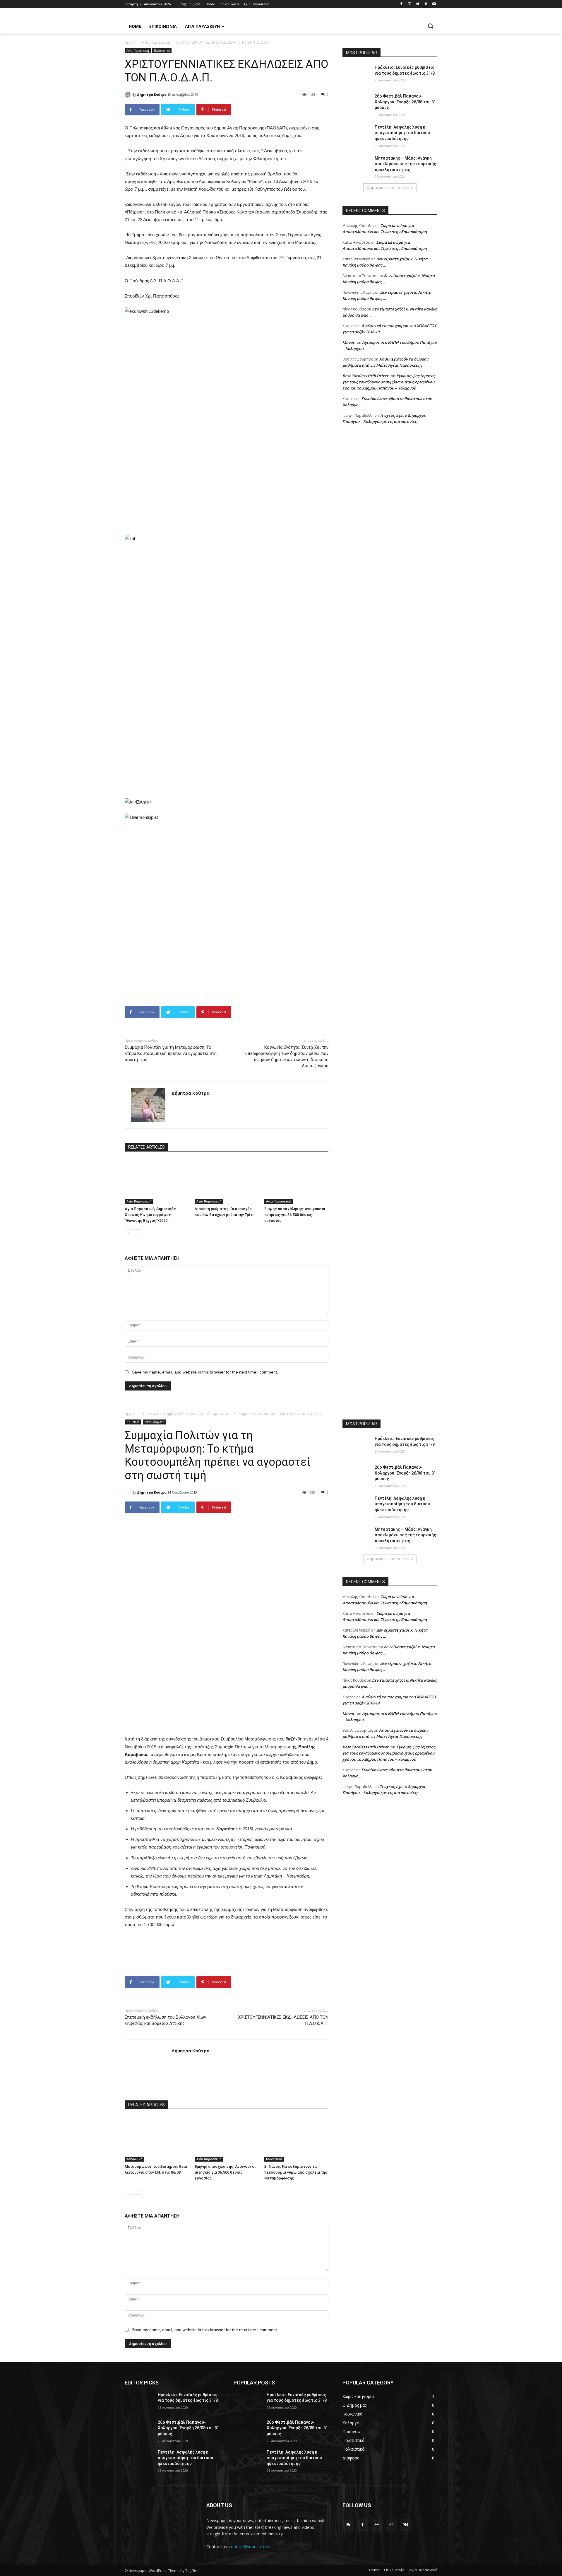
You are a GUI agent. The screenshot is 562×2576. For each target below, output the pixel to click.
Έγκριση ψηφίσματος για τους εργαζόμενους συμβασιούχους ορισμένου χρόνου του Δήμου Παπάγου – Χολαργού (389, 382)
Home (374, 2570)
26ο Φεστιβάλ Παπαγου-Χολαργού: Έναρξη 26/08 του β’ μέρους (405, 102)
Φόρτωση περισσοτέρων (388, 188)
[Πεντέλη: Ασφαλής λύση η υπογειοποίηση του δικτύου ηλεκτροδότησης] (357, 134)
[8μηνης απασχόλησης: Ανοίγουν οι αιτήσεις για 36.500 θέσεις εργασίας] (296, 1182)
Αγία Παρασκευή (156, 42)
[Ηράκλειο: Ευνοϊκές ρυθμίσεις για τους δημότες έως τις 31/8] (357, 75)
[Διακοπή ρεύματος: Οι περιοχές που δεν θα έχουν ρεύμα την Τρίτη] (227, 1182)
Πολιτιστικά (162, 51)
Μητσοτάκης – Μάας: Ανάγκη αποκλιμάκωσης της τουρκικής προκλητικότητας (405, 164)
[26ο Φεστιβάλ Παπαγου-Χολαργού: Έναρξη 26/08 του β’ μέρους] (357, 103)
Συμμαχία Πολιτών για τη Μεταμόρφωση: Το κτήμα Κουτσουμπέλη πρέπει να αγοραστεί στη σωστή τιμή (171, 1053)
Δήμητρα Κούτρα (152, 94)
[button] (430, 26)
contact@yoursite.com (250, 2547)
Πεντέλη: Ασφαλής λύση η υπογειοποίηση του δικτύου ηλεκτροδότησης (402, 133)
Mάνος (348, 342)
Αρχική (131, 42)
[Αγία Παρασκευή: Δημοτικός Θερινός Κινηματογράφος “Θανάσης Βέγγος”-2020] (157, 1182)
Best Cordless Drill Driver (365, 376)
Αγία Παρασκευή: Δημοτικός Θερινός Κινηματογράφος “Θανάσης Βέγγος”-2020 (150, 1215)
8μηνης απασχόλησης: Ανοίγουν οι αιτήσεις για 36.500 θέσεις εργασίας (295, 1215)
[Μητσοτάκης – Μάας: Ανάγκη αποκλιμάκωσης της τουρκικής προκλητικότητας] (357, 165)
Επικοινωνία (394, 2570)
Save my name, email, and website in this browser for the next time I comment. (205, 1372)
